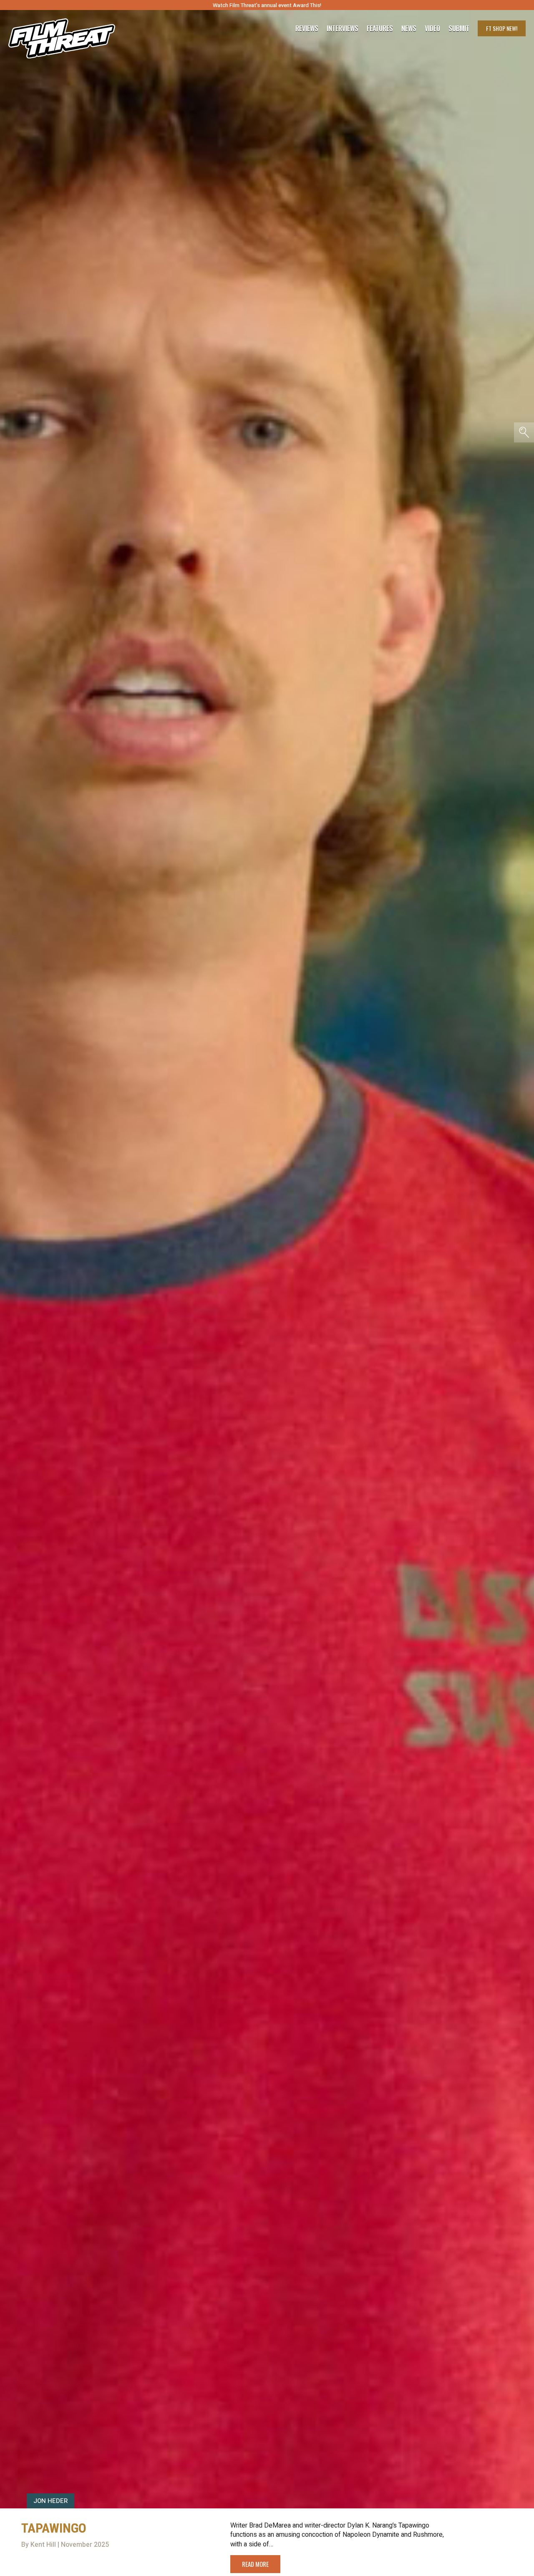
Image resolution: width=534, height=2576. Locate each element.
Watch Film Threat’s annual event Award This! (267, 5)
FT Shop (502, 28)
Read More (255, 2564)
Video (432, 28)
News (409, 28)
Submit (459, 28)
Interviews (343, 28)
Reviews (307, 28)
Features (380, 28)
